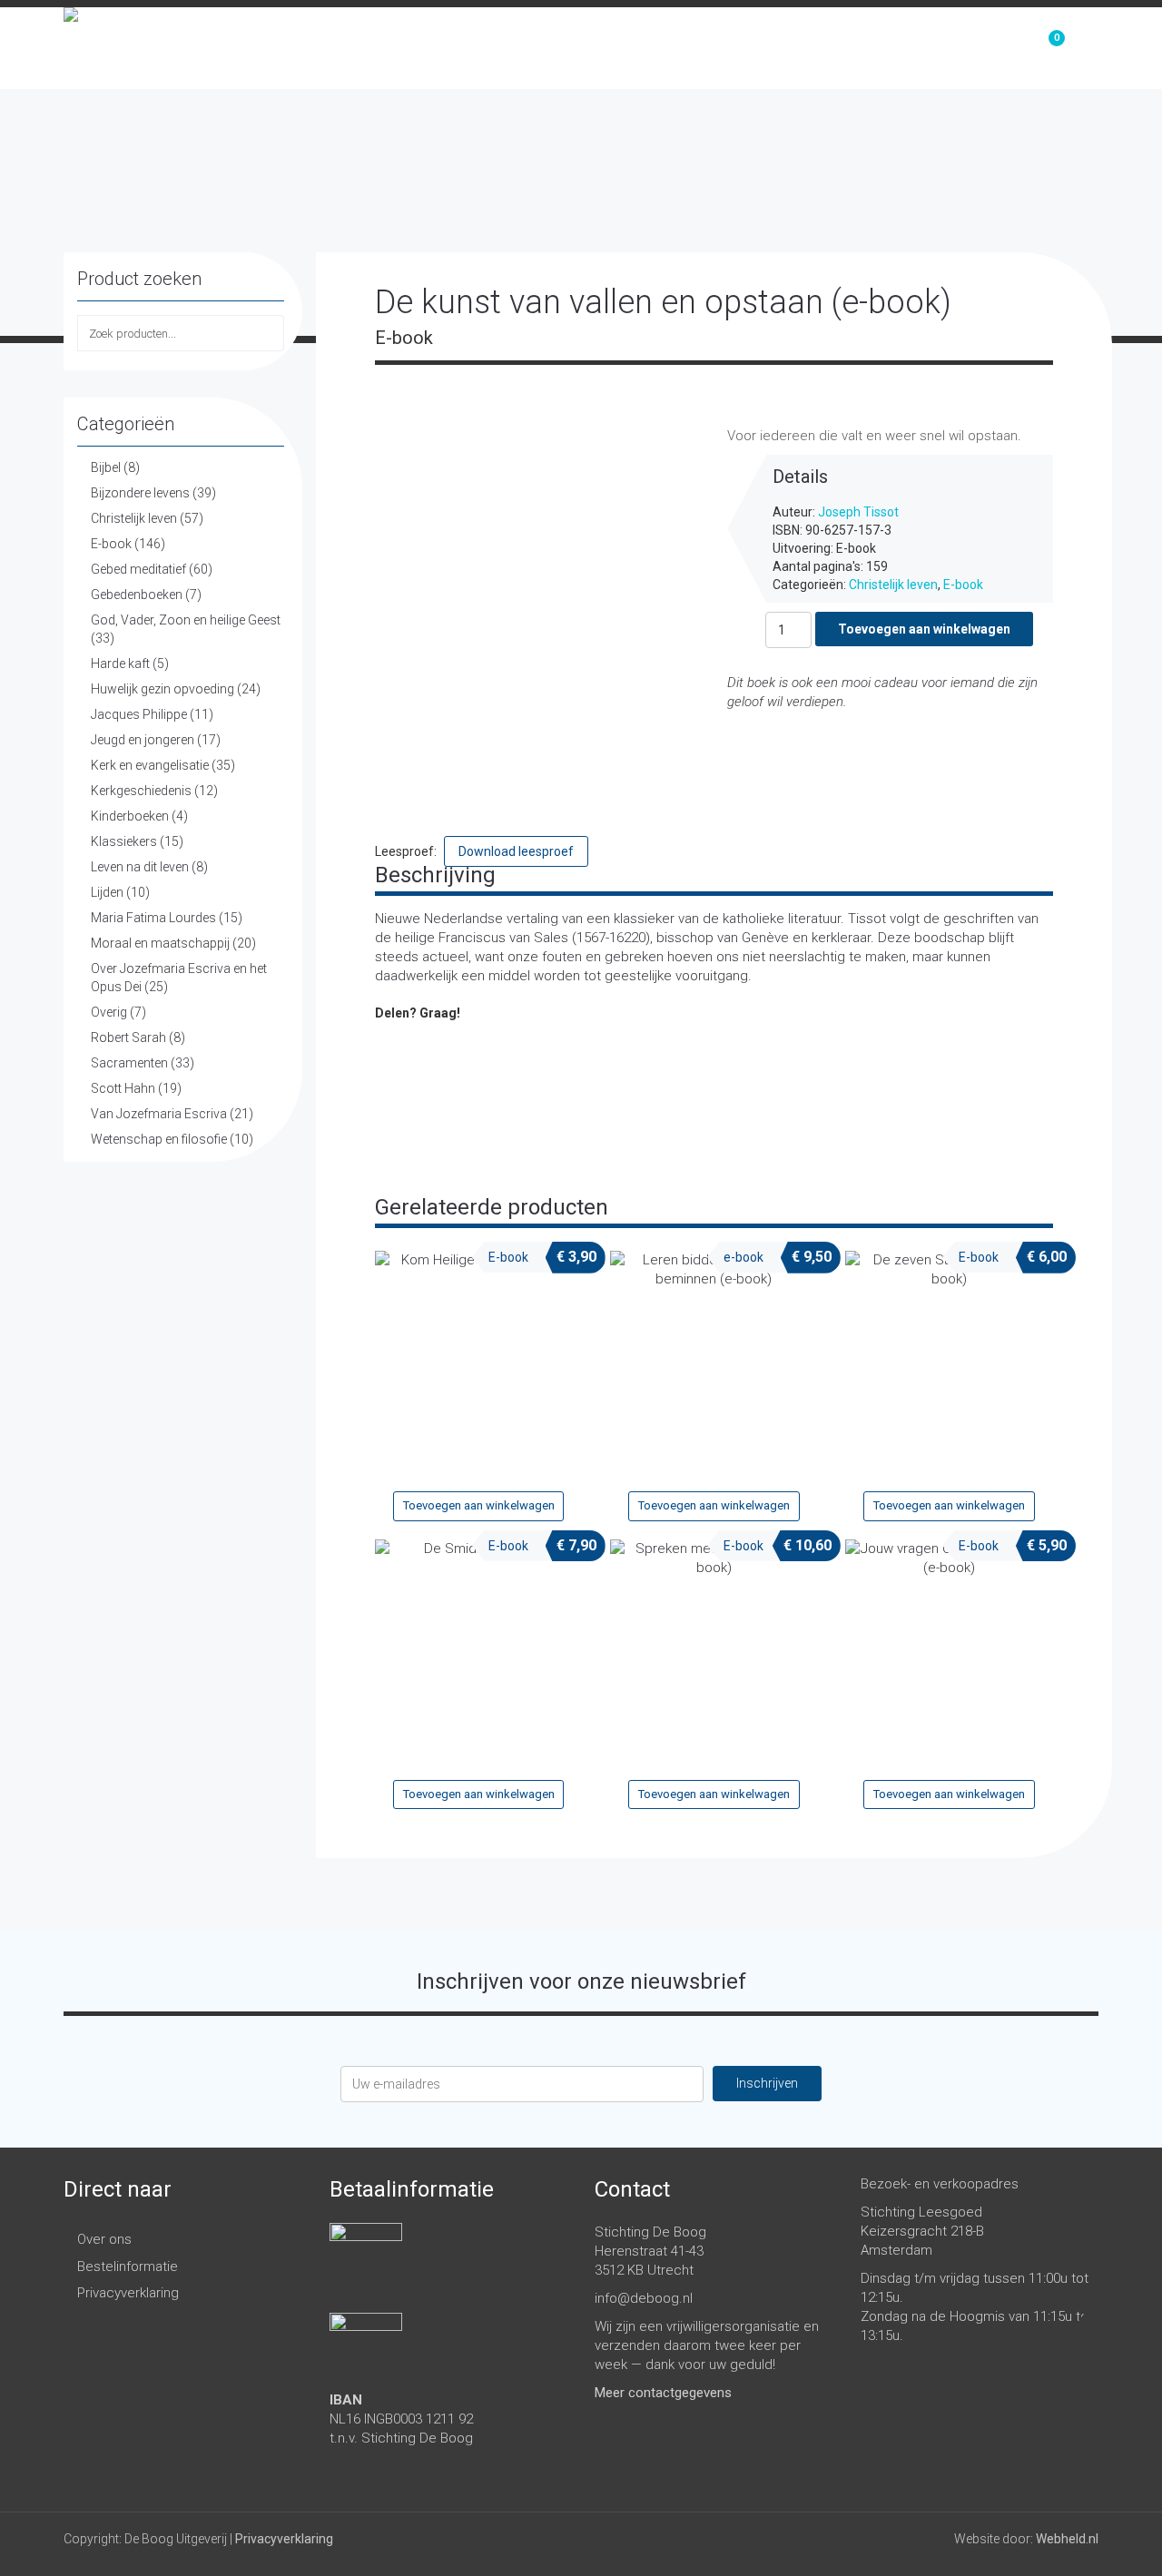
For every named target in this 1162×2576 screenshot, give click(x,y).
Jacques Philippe (139, 714)
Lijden (107, 892)
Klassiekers (124, 841)
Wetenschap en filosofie (159, 1139)
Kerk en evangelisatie (150, 765)
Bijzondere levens (140, 493)
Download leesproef (516, 851)
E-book (111, 544)
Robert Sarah (128, 1037)
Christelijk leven (134, 518)
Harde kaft (120, 664)
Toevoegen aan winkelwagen (924, 629)
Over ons (949, 48)
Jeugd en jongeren (143, 740)
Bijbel (106, 467)
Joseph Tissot (858, 512)
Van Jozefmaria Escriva (159, 1114)
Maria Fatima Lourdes (153, 918)
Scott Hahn (123, 1088)
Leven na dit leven (140, 867)
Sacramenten (129, 1063)
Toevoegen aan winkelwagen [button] (479, 1505)
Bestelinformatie (128, 2266)
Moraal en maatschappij (160, 943)
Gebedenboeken (137, 595)
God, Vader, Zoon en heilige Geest (186, 620)
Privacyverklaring (128, 2293)
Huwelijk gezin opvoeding (162, 689)
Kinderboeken (130, 816)
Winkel (844, 48)
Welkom (746, 48)
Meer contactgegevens (663, 2393)
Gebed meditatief (138, 569)
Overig (109, 1012)
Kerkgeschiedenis (141, 791)
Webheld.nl (1067, 2539)
